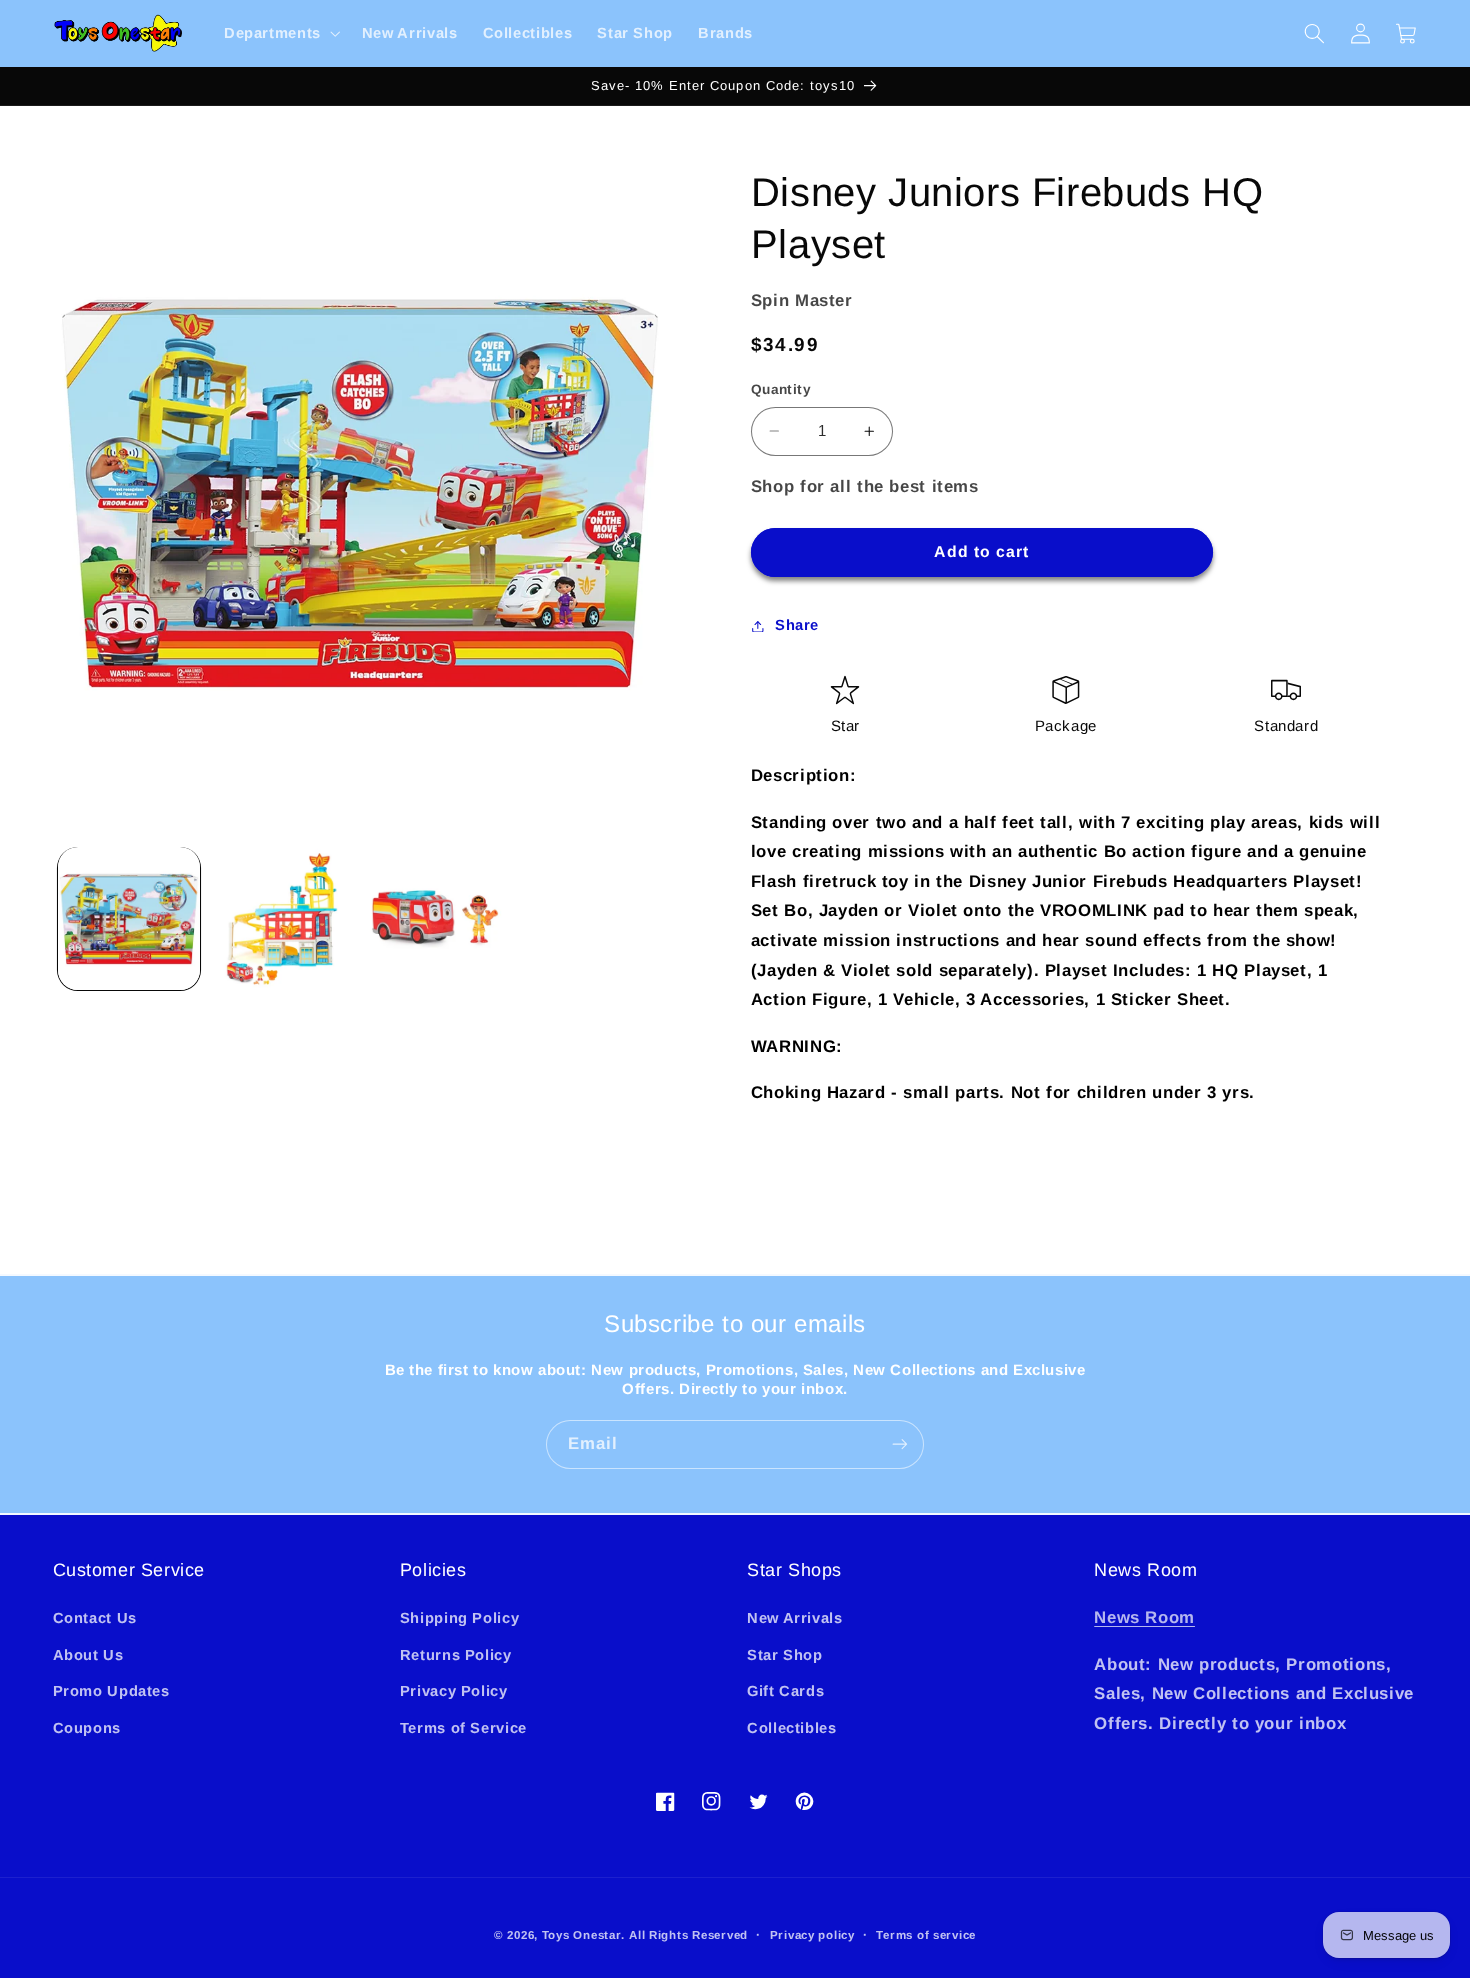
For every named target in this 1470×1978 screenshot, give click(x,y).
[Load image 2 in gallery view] (282, 918)
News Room (1144, 1617)
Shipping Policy (459, 1618)
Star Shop (785, 1655)
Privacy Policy (454, 1691)
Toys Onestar (581, 1935)
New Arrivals (795, 1618)
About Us (88, 1655)
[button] (280, 34)
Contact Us (95, 1618)
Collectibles (792, 1728)
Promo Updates (111, 1691)
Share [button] (797, 625)
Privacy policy (812, 1935)
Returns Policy (456, 1655)
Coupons (87, 1728)
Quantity (781, 389)
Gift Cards (785, 1691)
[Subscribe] (900, 1444)
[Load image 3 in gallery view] (435, 918)
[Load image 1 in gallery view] (129, 918)
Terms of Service (463, 1728)
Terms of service (926, 1935)
